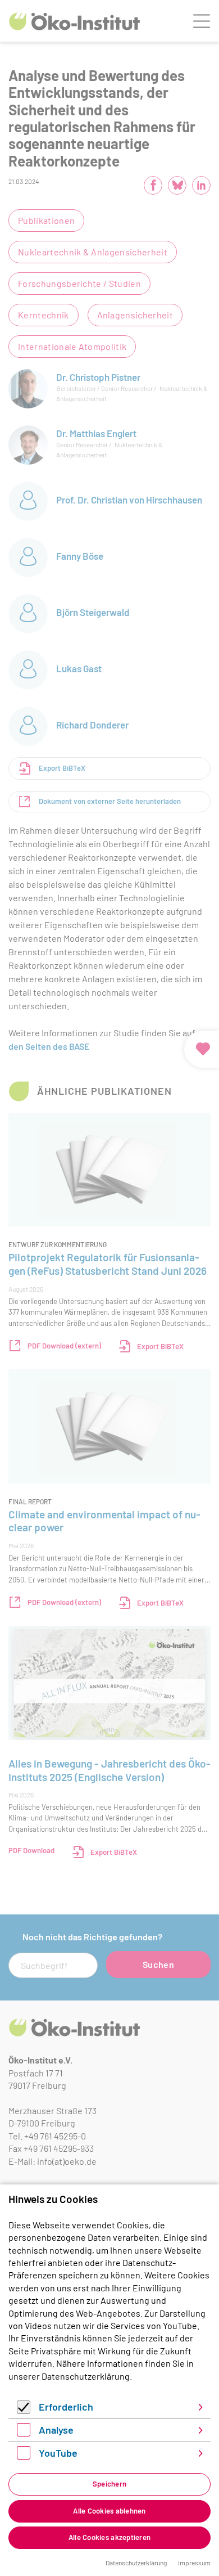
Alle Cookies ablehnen (109, 2511)
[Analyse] (24, 2433)
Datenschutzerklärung (86, 2376)
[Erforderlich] (24, 2410)
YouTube (58, 2453)
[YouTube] (24, 2456)
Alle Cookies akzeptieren (109, 2537)
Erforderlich (66, 2407)
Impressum (194, 2562)
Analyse (56, 2430)
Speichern (109, 2484)
